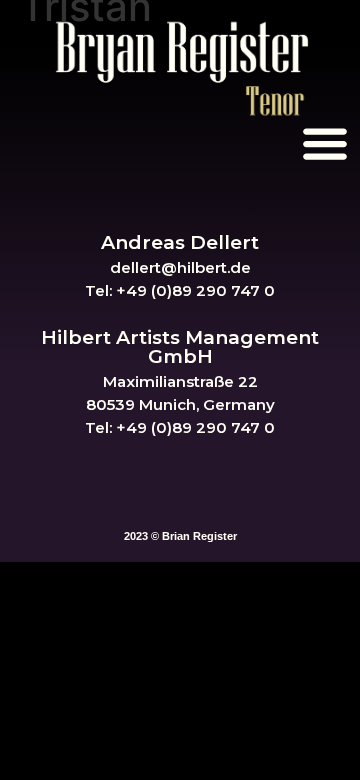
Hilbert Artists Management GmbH (180, 347)
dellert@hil (152, 267)
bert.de (223, 267)
